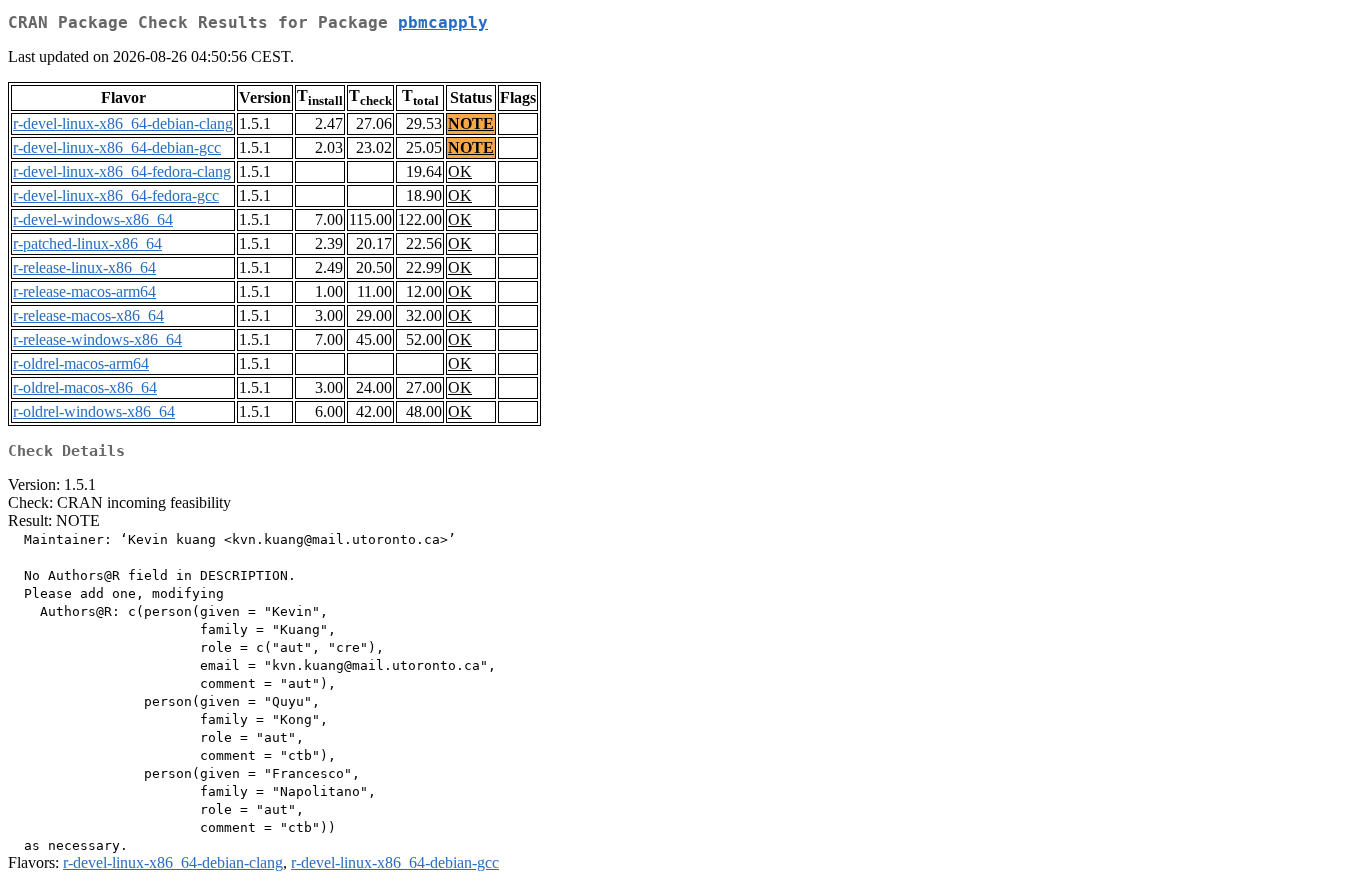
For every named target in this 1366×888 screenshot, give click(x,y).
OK (460, 171)
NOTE (471, 123)
